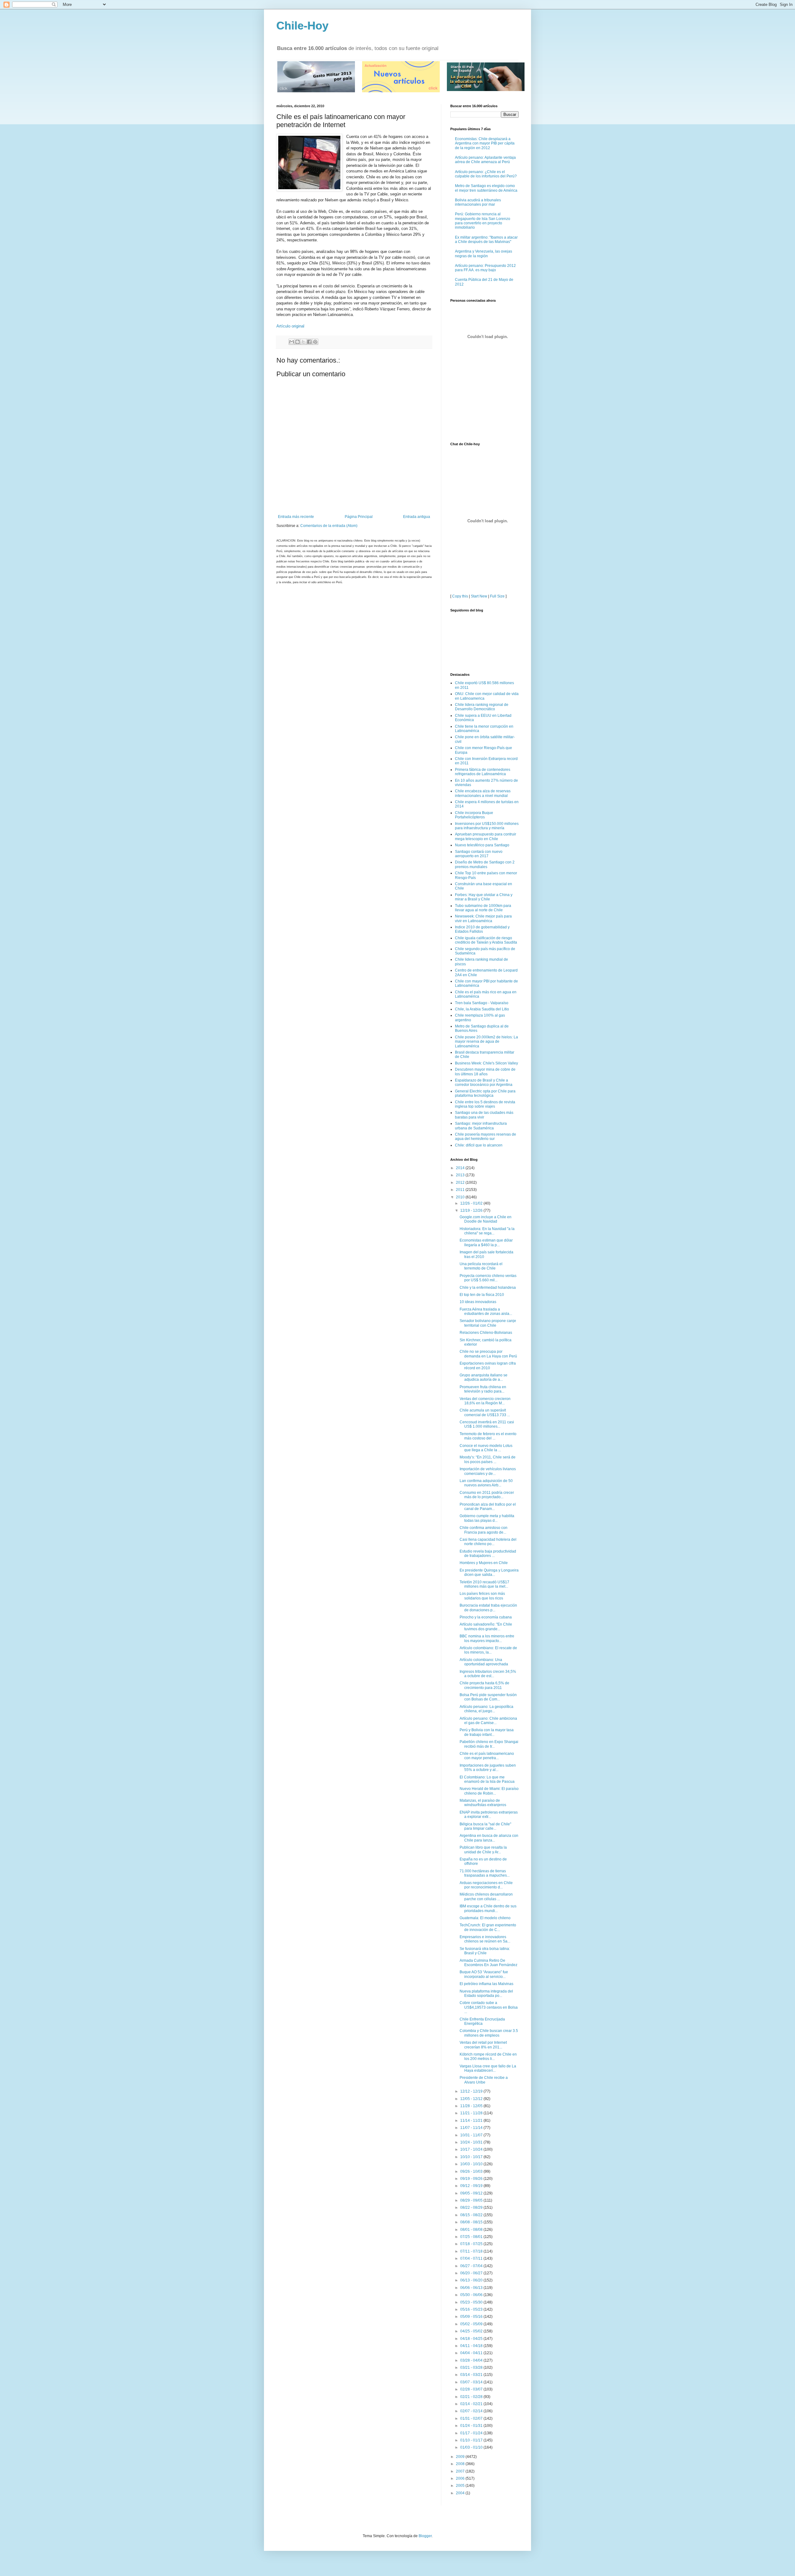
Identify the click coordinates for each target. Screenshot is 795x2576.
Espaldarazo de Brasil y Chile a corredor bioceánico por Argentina (484, 1082)
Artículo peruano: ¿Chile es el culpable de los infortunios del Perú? (486, 174)
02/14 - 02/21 (472, 2404)
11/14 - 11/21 (472, 2121)
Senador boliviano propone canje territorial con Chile (488, 1323)
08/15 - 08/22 (472, 2215)
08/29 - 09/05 (472, 2200)
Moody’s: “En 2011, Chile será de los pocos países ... (488, 1459)
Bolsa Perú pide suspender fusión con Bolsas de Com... (488, 1697)
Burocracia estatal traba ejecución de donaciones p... (488, 1608)
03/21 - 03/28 (472, 2368)
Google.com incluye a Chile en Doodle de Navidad (486, 1219)
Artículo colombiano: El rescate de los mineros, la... (488, 1650)
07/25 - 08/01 (472, 2237)
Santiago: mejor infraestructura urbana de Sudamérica (481, 1126)
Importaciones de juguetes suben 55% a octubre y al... (488, 1768)
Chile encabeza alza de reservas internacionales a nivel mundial (483, 793)
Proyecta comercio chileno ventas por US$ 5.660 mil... (488, 1278)
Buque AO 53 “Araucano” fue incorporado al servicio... (484, 1974)
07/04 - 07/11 (472, 2258)
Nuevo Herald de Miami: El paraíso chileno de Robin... (489, 1791)
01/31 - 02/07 (472, 2418)
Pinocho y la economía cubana (486, 1617)
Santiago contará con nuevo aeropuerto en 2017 (479, 854)
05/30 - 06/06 (472, 2295)
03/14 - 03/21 (472, 2375)
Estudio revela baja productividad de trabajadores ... (488, 1553)
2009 (461, 2457)
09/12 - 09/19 (472, 2186)
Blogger (425, 2536)
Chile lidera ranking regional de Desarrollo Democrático (482, 707)
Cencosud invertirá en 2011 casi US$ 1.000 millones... (487, 1424)
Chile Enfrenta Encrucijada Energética (482, 2021)
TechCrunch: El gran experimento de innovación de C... (488, 1927)
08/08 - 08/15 (472, 2222)
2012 (461, 1183)
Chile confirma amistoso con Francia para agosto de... (484, 1530)
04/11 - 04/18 (472, 2346)
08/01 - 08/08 (472, 2230)
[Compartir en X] (303, 342)
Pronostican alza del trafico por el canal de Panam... (488, 1507)
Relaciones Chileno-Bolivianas (486, 1333)
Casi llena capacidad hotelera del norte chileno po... (488, 1542)
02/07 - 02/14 (472, 2411)
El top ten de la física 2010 (482, 1295)
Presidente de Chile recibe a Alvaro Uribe (484, 2080)
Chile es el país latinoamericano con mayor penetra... (487, 1756)
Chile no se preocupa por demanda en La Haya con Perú (488, 1354)
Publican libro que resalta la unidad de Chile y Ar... (483, 1850)
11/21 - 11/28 (472, 2113)
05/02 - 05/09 (472, 2324)
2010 (461, 1197)
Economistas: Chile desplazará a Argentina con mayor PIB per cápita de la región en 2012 (485, 143)
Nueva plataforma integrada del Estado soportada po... (486, 1993)
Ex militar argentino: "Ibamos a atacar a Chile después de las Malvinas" (486, 240)
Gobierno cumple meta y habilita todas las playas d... (487, 1518)
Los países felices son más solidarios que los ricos (482, 1596)
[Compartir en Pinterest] (315, 342)
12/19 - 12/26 (472, 1210)
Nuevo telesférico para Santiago (482, 845)
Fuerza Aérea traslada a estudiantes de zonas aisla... (486, 1311)
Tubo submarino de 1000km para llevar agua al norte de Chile (483, 908)
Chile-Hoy (302, 26)
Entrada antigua (417, 517)
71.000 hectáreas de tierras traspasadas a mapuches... (485, 1873)
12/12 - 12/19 (472, 2091)
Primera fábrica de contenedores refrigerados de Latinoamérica (483, 772)
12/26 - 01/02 (472, 1203)
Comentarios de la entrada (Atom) (329, 526)
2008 (461, 2464)
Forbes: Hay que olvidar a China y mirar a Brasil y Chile (484, 897)
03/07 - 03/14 (472, 2382)
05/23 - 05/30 (472, 2302)
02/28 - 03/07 (472, 2389)
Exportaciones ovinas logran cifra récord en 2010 (488, 1366)
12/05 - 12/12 (472, 2099)
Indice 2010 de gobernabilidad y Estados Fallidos (482, 929)
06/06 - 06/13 (472, 2288)
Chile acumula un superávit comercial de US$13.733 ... (485, 1412)
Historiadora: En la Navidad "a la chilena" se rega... (487, 1231)
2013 (461, 1175)
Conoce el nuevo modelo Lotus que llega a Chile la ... (486, 1448)
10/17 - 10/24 (472, 2149)
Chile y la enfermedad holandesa (488, 1288)
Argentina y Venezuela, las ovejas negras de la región (484, 254)
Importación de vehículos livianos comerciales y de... (488, 1471)
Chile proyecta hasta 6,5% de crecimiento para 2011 (484, 1685)
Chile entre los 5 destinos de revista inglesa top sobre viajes (485, 1104)
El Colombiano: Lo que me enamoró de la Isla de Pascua (487, 1779)
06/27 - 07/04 (472, 2266)
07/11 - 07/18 (472, 2251)
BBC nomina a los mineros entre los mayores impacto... (487, 1638)
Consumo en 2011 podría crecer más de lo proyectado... (487, 1495)
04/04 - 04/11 (472, 2353)
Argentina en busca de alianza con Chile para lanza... (489, 1838)
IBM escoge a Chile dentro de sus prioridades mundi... (488, 1908)
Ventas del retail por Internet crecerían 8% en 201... (483, 2045)
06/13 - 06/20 (472, 2280)
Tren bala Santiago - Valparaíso (482, 1003)
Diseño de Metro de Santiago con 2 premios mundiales (485, 864)
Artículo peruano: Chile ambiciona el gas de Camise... (488, 1721)
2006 (461, 2478)
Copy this (460, 596)
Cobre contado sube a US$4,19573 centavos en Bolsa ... (489, 2007)
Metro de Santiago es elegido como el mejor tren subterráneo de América (486, 188)
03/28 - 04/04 (472, 2360)
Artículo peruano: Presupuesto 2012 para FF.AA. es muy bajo (485, 268)
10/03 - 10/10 (472, 2164)
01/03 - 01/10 (472, 2447)
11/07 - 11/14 (472, 2128)
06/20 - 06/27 (472, 2273)
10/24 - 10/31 (472, 2142)
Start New (479, 596)
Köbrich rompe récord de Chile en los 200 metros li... (488, 2057)
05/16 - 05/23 (472, 2309)
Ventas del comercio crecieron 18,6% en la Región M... (485, 1401)
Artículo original (290, 326)
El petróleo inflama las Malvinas (486, 1984)
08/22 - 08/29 (472, 2208)
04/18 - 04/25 (472, 2339)
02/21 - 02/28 (472, 2397)
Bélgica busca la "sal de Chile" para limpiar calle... (485, 1826)
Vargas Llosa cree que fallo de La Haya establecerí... (488, 2068)
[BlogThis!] (298, 342)
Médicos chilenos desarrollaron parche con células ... (486, 1897)
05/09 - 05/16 (472, 2317)
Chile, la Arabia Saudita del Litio (482, 1009)
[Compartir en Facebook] (309, 342)
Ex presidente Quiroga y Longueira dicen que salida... (489, 1572)
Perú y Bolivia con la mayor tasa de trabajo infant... (487, 1732)
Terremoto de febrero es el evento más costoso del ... (488, 1436)
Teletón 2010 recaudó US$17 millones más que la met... (484, 1584)
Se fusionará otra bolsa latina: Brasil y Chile (485, 1951)
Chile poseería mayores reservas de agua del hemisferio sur (486, 1137)
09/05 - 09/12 (472, 2193)
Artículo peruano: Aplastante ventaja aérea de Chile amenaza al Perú (485, 160)
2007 (461, 2471)
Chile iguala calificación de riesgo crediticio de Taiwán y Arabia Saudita (486, 940)
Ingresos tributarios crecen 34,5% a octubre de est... (488, 1674)
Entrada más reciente (296, 517)
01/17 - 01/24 (472, 2433)
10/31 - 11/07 (472, 2135)
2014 (461, 1168)
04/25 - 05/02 (472, 2331)
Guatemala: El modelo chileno (485, 1918)
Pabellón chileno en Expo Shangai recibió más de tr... (489, 1744)
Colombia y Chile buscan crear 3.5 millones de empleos (489, 2033)
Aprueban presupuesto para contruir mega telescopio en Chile (486, 836)
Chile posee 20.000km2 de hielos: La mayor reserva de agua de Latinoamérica (486, 1042)
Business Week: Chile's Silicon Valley (486, 1063)
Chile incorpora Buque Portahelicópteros (474, 815)
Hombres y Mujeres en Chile (484, 1563)
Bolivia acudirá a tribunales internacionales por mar (478, 202)
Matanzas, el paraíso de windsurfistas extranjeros (483, 1803)
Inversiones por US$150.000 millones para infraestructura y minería (487, 826)
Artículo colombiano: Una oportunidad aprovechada (484, 1662)
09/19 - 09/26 (472, 2179)
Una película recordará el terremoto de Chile (481, 1266)
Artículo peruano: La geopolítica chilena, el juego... (486, 1709)
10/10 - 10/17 (472, 2157)
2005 (461, 2486)
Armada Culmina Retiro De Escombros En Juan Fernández (488, 1963)
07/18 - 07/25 (472, 2244)
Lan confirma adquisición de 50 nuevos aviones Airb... (486, 1483)
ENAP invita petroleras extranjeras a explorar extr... (489, 1814)
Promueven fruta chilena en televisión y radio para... (483, 1389)
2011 (461, 1190)
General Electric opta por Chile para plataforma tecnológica (485, 1093)
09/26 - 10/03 (472, 2171)
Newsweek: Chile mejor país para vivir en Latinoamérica (483, 918)
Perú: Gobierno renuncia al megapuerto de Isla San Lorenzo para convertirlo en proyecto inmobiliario (483, 221)
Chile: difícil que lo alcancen (479, 1145)
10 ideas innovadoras (478, 1302)
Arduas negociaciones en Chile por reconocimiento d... (486, 1885)
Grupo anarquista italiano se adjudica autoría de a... (484, 1377)
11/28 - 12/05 (472, 2106)
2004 (461, 2493)
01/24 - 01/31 (472, 2426)
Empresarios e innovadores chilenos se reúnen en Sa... (485, 1939)
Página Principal (359, 517)
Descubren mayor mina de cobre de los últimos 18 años (485, 1072)
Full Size (497, 596)
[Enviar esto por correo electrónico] (292, 342)
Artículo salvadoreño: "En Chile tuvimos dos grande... (486, 1627)
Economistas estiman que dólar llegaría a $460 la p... (486, 1242)
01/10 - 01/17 (472, 2440)
